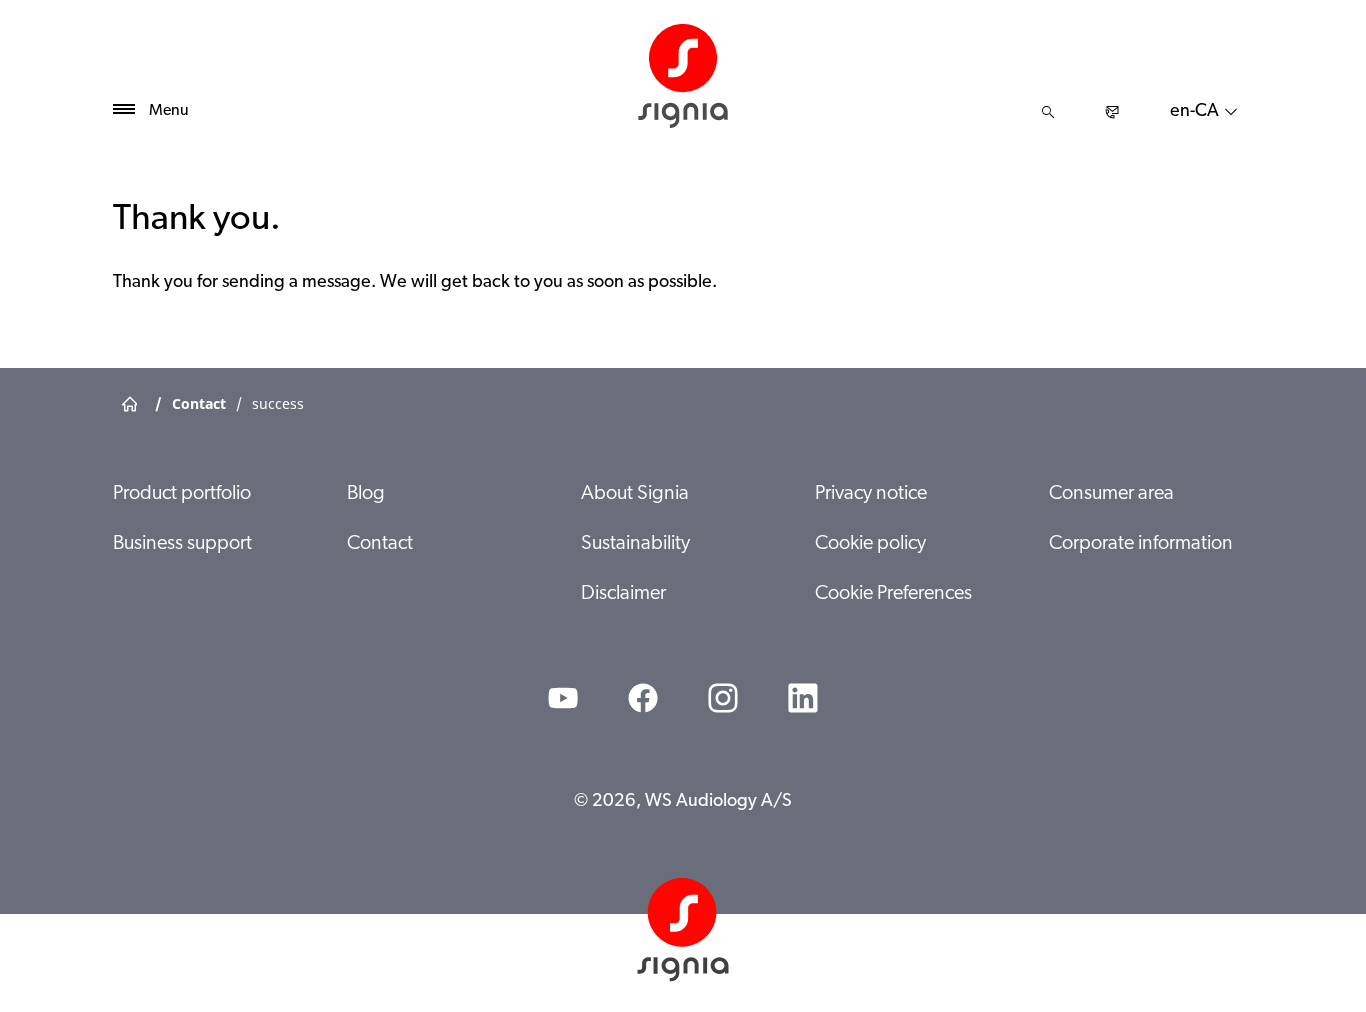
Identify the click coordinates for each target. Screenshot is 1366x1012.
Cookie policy (870, 544)
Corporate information (1141, 544)
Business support (182, 544)
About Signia (635, 494)
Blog (366, 494)
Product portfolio (182, 494)
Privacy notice (871, 494)
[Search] (1048, 112)
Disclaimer (623, 594)
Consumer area (1111, 494)
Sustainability (635, 544)
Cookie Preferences (893, 594)
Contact (380, 544)
